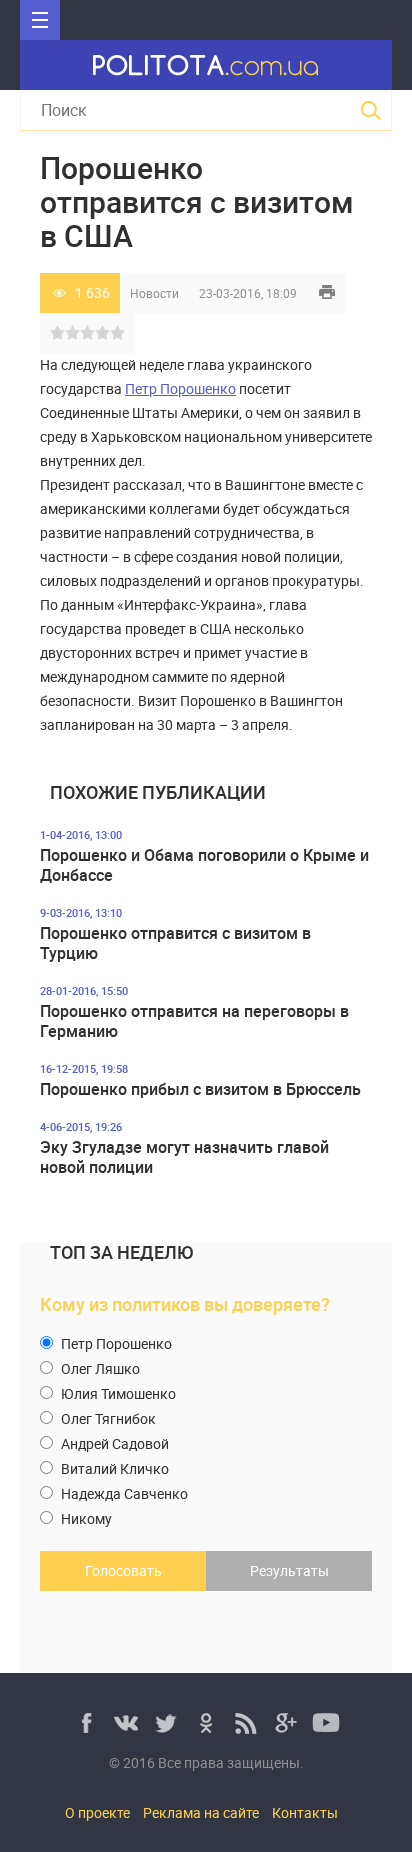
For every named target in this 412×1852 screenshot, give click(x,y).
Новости (154, 293)
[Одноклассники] (206, 1723)
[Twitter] (166, 1723)
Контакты (305, 1812)
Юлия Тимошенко (117, 1393)
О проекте (97, 1812)
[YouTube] (326, 1723)
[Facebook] (86, 1723)
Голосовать (123, 1570)
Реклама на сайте (201, 1812)
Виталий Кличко (113, 1468)
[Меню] (40, 20)
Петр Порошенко (180, 388)
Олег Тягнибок (107, 1418)
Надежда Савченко (123, 1493)
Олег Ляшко (99, 1368)
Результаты (289, 1570)
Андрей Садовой (113, 1443)
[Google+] (286, 1723)
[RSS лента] (246, 1723)
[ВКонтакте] (126, 1723)
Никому (85, 1518)
